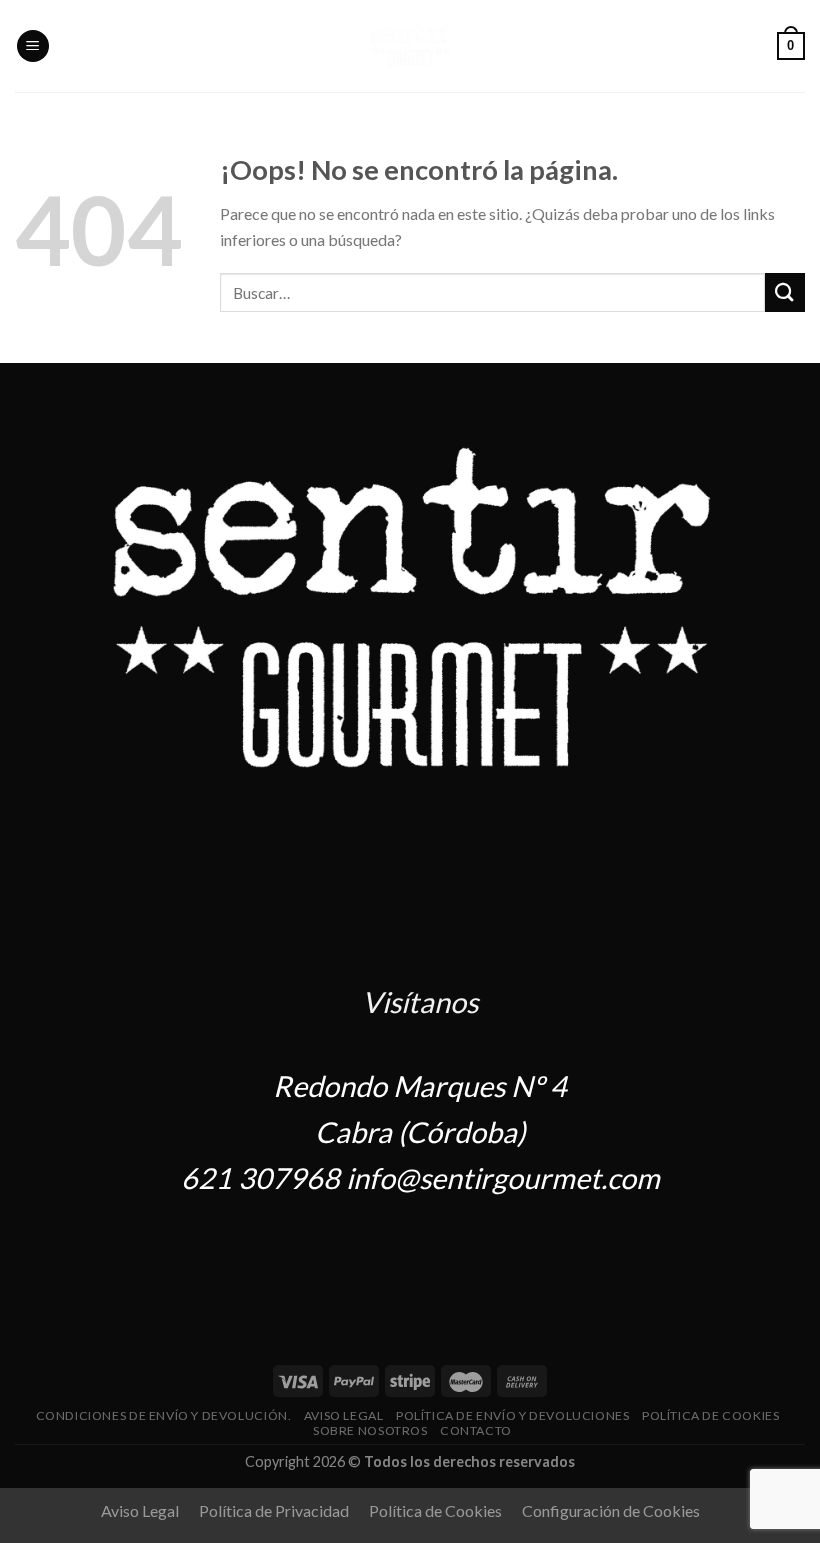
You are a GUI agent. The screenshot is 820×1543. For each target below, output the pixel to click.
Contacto (476, 1430)
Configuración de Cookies (611, 1510)
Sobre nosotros (370, 1430)
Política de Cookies (711, 1415)
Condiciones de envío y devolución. (164, 1415)
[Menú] (33, 46)
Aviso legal (344, 1415)
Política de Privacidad (274, 1510)
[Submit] (785, 292)
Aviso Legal (140, 1510)
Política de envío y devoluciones (513, 1415)
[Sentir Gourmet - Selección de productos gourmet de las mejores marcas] (410, 45)
